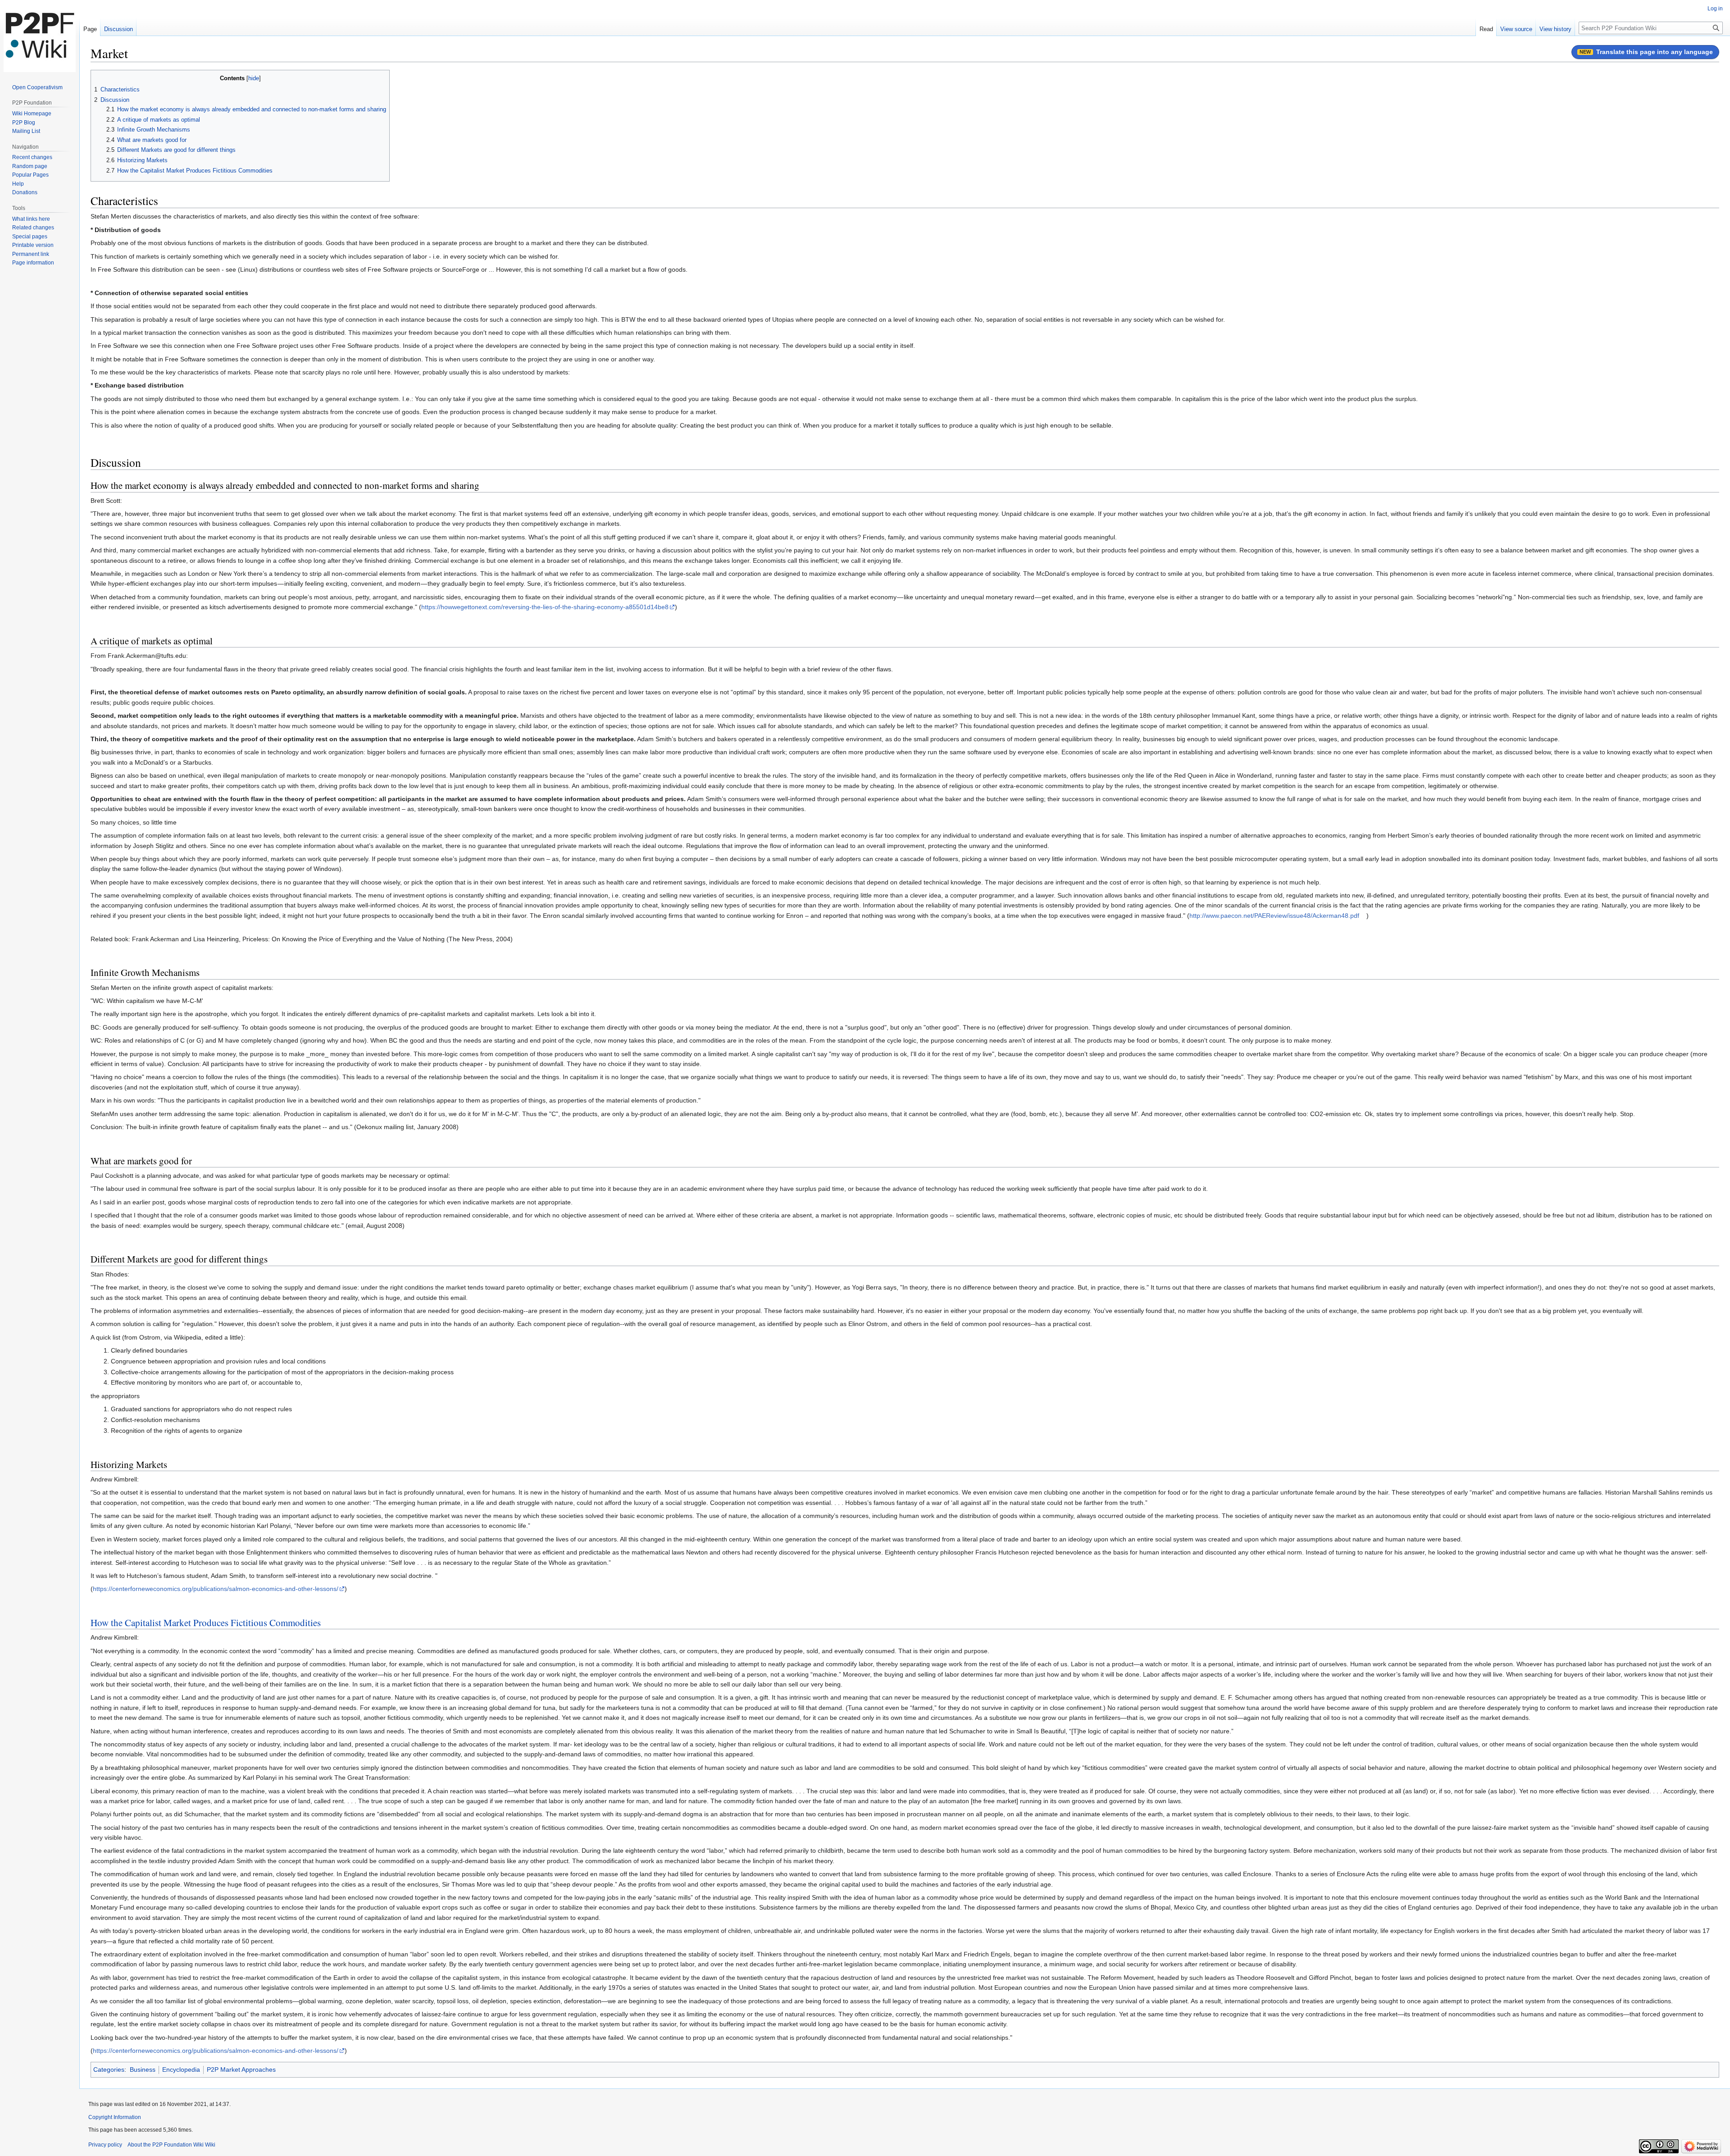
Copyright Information (115, 2117)
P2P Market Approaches (241, 2069)
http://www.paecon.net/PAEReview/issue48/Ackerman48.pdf (1274, 916)
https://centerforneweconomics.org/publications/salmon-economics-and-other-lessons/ (216, 1589)
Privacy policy (105, 2145)
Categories (109, 2069)
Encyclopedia (181, 2069)
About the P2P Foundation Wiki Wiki (171, 2145)
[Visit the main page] (40, 36)
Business (143, 2069)
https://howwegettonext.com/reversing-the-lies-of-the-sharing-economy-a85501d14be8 (545, 607)
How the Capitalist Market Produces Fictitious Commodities (206, 1623)
